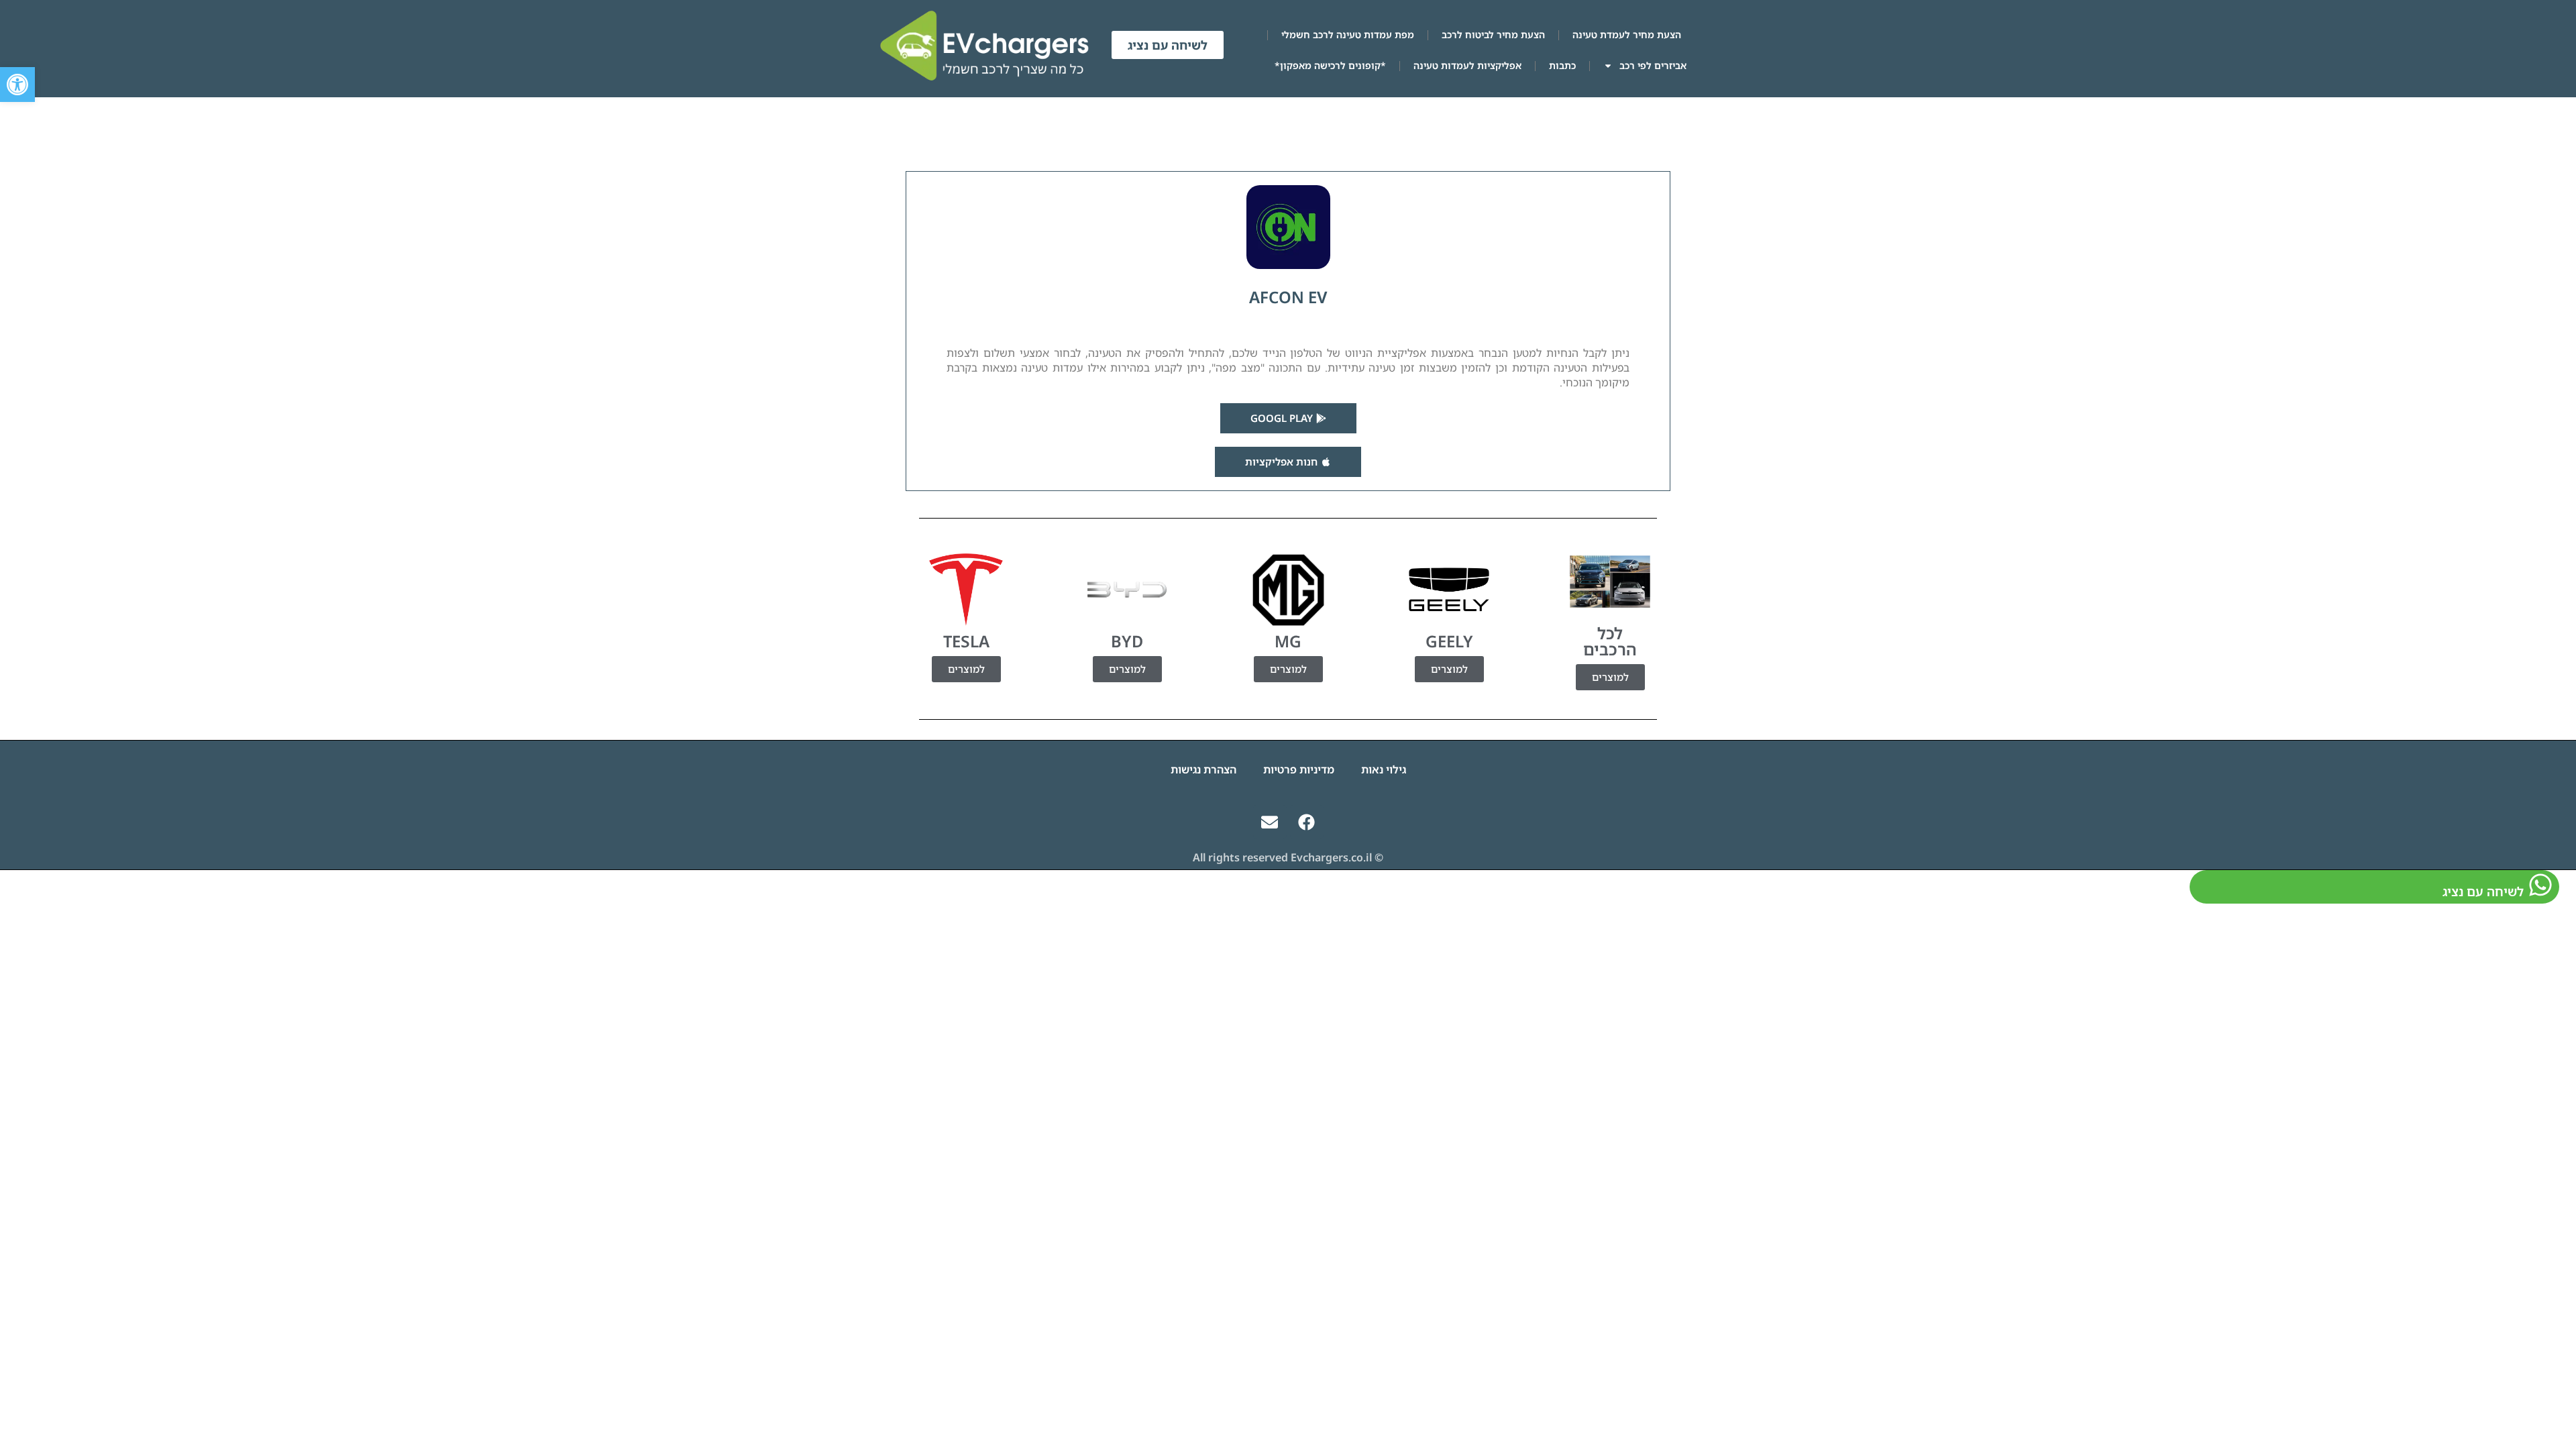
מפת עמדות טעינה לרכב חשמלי (1348, 35)
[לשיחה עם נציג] (2540, 885)
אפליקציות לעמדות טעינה (1467, 65)
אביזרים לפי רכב (1653, 65)
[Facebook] (1307, 822)
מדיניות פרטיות (1299, 769)
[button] (17, 85)
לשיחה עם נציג (2483, 891)
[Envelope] (1270, 822)
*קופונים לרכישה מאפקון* (1330, 65)
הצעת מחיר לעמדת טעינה (1627, 35)
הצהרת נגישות (1203, 769)
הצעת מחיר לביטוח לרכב (1493, 35)
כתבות (1562, 65)
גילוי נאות (1384, 769)
